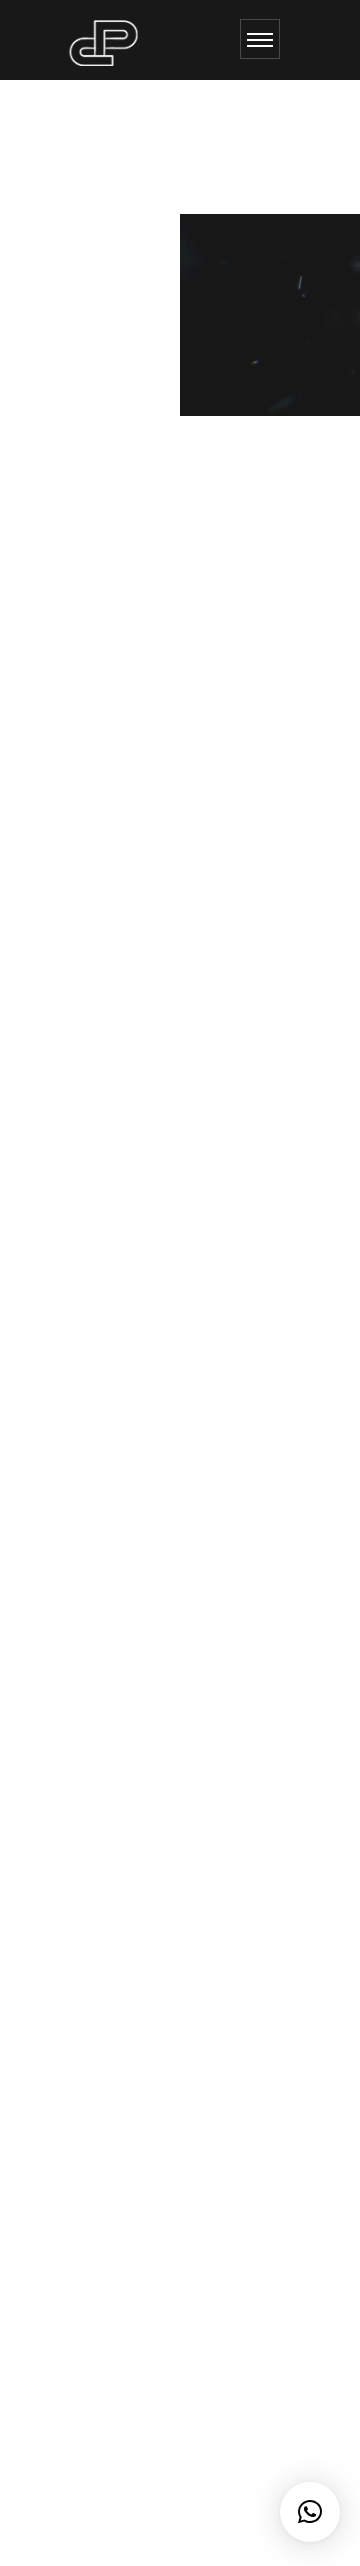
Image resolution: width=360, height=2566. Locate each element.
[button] (310, 2512)
